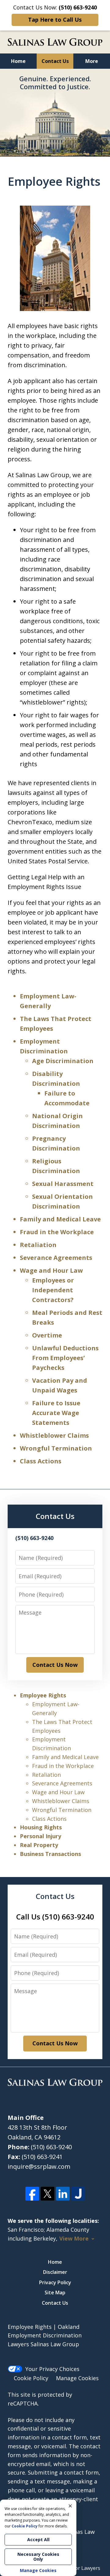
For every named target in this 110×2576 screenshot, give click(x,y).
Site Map (55, 2292)
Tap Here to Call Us (55, 20)
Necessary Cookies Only (38, 2557)
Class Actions (41, 1461)
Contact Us (55, 61)
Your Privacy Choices (52, 2369)
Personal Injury (40, 1836)
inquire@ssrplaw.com (39, 2166)
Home (18, 61)
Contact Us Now (55, 1665)
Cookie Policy (31, 2378)
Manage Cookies (77, 2378)
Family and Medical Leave (60, 1219)
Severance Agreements (56, 1258)
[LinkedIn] (63, 2194)
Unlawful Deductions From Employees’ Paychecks (65, 1358)
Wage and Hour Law (51, 1270)
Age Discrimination (63, 1061)
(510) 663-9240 (51, 2147)
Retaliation (38, 1245)
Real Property (39, 1845)
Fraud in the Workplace (57, 1232)
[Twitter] (48, 2194)
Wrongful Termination (56, 1448)
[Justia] (78, 2194)
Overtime (47, 1335)
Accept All (38, 2539)
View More (74, 2239)
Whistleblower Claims (54, 1435)
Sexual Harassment (63, 1184)
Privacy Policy (55, 2282)
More (92, 61)
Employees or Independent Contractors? (53, 1290)
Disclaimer (55, 2272)
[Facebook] (32, 2194)
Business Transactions (50, 1854)
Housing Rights (41, 1827)
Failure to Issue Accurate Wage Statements (56, 1413)
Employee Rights (43, 1695)
